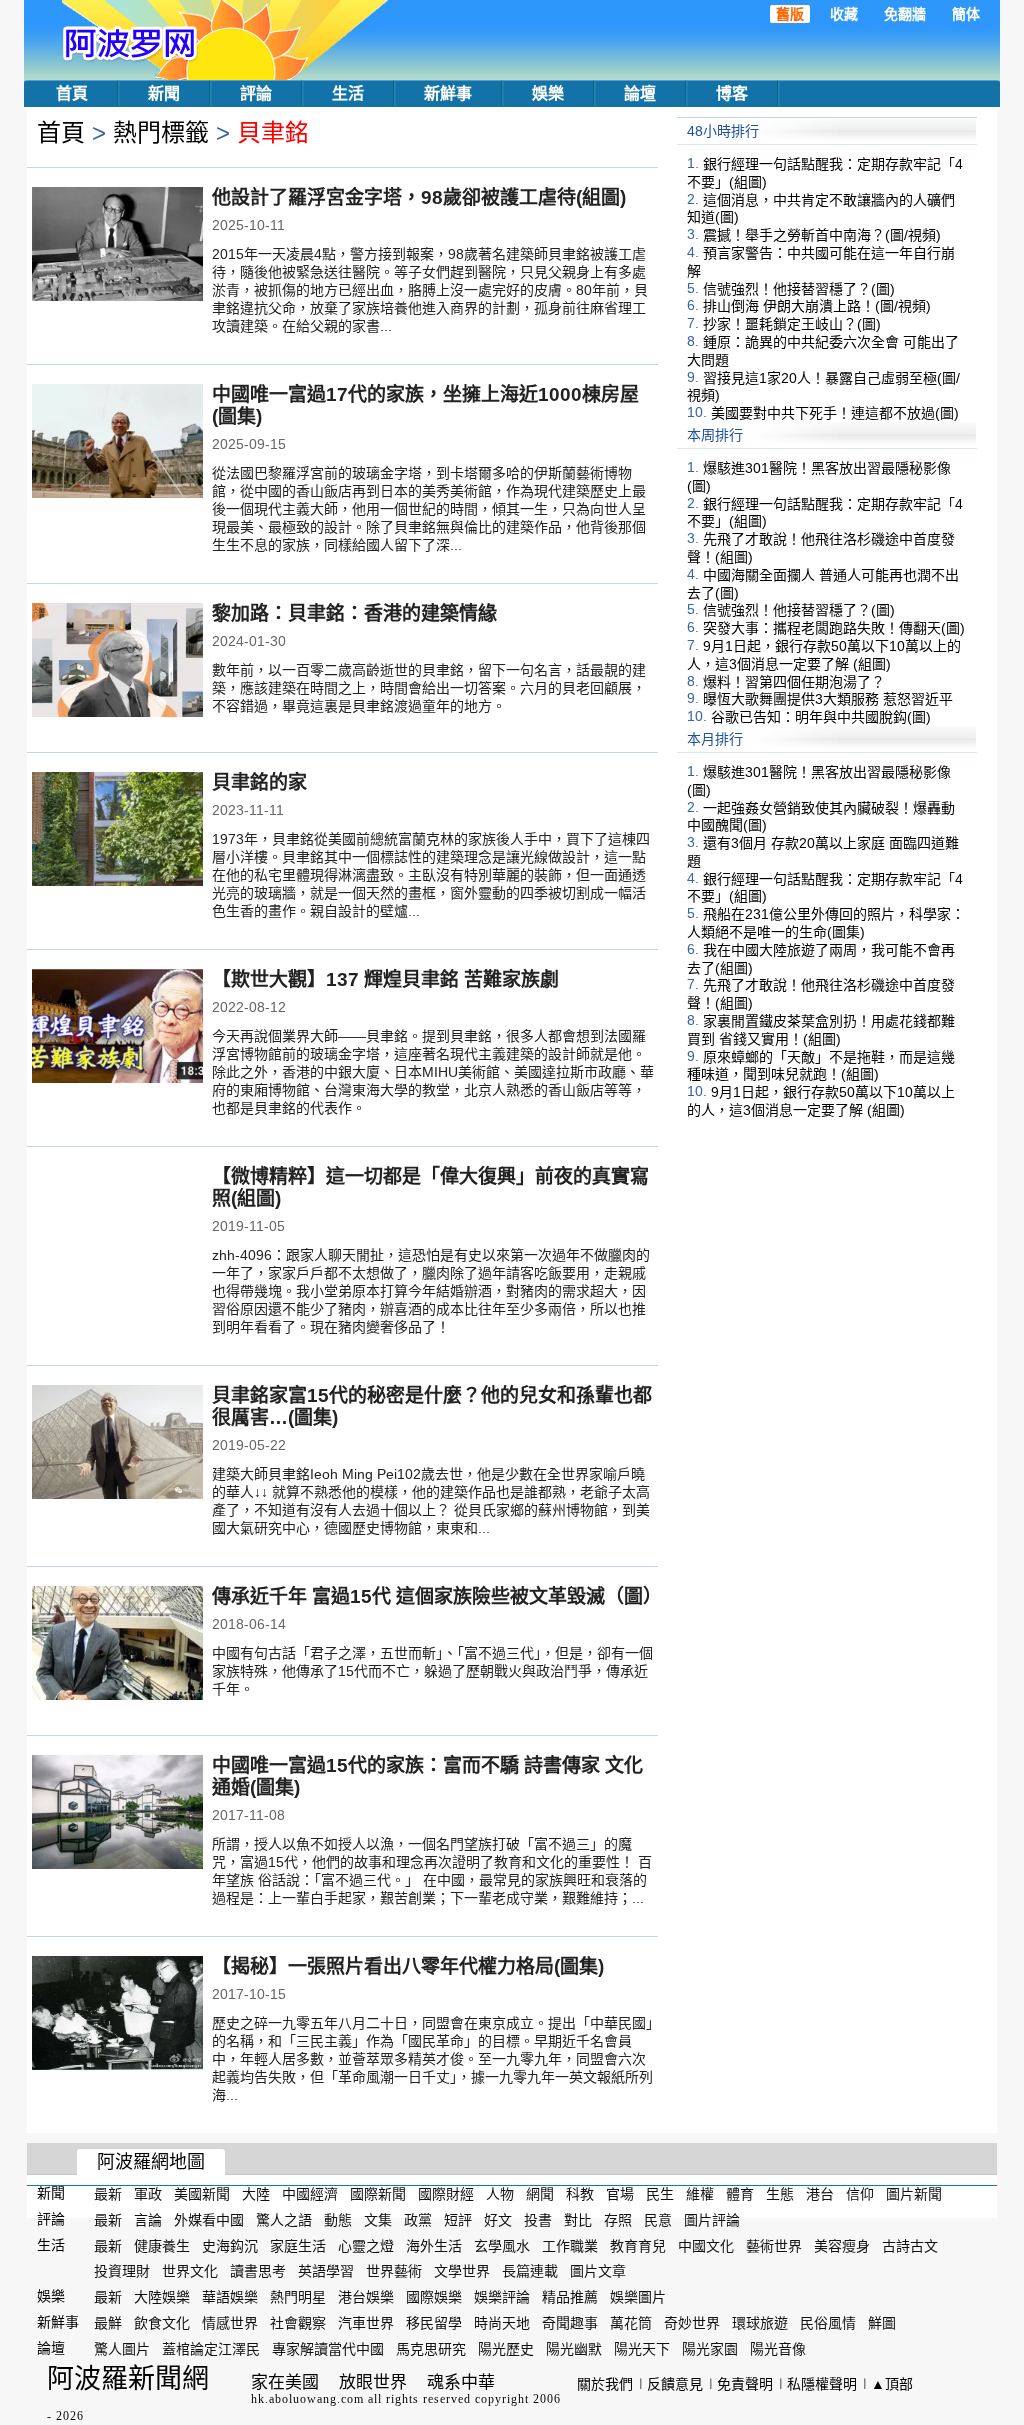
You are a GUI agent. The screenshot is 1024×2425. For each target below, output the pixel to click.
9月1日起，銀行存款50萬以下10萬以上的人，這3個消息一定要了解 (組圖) (824, 655)
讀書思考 (258, 2271)
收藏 (844, 14)
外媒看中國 (209, 2220)
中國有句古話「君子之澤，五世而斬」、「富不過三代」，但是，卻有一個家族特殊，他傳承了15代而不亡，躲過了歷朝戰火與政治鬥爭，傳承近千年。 (432, 1671)
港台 (820, 2194)
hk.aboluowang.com (307, 2399)
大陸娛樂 (162, 2297)
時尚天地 (502, 2323)
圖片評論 (712, 2220)
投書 (538, 2220)
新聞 (164, 93)
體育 (740, 2194)
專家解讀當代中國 (328, 2349)
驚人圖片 (122, 2349)
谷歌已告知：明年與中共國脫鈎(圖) (821, 717)
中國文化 (706, 2245)
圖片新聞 (914, 2194)
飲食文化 (162, 2323)
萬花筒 (631, 2323)
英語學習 (326, 2271)
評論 (256, 93)
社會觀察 (298, 2323)
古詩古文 (910, 2245)
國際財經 (446, 2194)
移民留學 (434, 2323)
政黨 (418, 2220)
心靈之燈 (366, 2245)
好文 (498, 2220)
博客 (732, 93)
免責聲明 (745, 2384)
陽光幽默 (574, 2349)
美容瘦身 (842, 2245)
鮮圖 (882, 2323)
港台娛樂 (366, 2297)
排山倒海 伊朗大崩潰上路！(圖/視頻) (817, 306)
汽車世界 (366, 2323)
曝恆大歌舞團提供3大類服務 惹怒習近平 (828, 699)
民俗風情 (828, 2323)
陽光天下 (642, 2349)
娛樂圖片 (638, 2297)
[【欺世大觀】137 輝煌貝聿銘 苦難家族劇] (117, 1028)
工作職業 (570, 2245)
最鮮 (108, 2323)
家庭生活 (298, 2245)
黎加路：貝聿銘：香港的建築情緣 (354, 613)
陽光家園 (710, 2349)
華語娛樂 (230, 2297)
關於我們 (605, 2384)
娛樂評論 (502, 2297)
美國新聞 (202, 2194)
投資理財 (122, 2271)
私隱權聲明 (822, 2384)
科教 (580, 2194)
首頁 (72, 93)
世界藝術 (394, 2271)
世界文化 (190, 2271)
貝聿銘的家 (259, 782)
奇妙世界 (692, 2323)
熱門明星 (298, 2297)
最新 (108, 2194)
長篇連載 (530, 2271)
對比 (578, 2220)
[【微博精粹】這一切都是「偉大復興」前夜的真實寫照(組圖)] (117, 1225)
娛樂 (548, 93)
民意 (658, 2220)
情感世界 (230, 2323)
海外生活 (434, 2245)
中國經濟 (310, 2194)
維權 (700, 2194)
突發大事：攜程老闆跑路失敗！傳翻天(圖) (834, 628)
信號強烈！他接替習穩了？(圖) (799, 288)
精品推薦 (570, 2297)
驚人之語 (284, 2220)
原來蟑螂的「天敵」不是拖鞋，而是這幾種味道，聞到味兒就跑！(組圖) (821, 1065)
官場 (620, 2194)
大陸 (256, 2194)
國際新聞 (378, 2194)
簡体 (966, 14)
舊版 (790, 14)
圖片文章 (598, 2271)
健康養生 (162, 2245)
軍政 (148, 2194)
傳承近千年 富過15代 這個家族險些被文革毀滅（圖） (437, 1596)
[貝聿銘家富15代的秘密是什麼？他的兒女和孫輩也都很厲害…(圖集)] (117, 1444)
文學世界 (462, 2271)
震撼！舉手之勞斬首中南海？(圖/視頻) (822, 235)
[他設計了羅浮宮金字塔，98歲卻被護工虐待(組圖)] (117, 246)
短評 (458, 2220)
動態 (338, 2220)
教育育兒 (638, 2245)
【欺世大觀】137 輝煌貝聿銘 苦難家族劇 (385, 979)
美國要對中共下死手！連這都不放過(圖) (835, 413)
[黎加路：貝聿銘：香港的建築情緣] (117, 662)
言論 (148, 2220)
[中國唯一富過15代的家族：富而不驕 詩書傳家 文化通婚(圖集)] (117, 1814)
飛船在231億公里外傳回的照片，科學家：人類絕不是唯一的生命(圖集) (826, 923)
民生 (660, 2194)
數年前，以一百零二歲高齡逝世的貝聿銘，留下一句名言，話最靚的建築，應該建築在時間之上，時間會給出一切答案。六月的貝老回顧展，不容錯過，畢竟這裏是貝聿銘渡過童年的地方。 (429, 688)
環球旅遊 (760, 2323)
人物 (500, 2194)
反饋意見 (675, 2384)
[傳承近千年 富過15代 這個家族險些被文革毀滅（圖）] (117, 1645)
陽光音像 (778, 2349)
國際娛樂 (434, 2297)
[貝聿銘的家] (117, 831)
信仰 (860, 2194)
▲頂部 (892, 2384)
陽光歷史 (506, 2349)
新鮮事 (448, 93)
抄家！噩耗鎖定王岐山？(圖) (792, 324)
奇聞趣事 (570, 2323)
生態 (780, 2194)
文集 (378, 2220)
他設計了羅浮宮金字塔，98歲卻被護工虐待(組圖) (419, 197)
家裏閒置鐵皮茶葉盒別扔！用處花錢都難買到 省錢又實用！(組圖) (821, 1030)
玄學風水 (502, 2245)
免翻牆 (905, 14)
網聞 (540, 2194)
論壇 (640, 93)
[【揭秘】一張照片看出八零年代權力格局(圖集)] (117, 2015)
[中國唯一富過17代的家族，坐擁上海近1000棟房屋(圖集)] (117, 443)
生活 (348, 93)
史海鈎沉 (230, 2245)
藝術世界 (774, 2245)
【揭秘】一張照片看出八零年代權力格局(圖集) (408, 1966)
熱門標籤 (161, 132)
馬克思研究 (431, 2349)
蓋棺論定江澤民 (211, 2349)
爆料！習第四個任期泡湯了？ (794, 681)
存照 (618, 2220)
